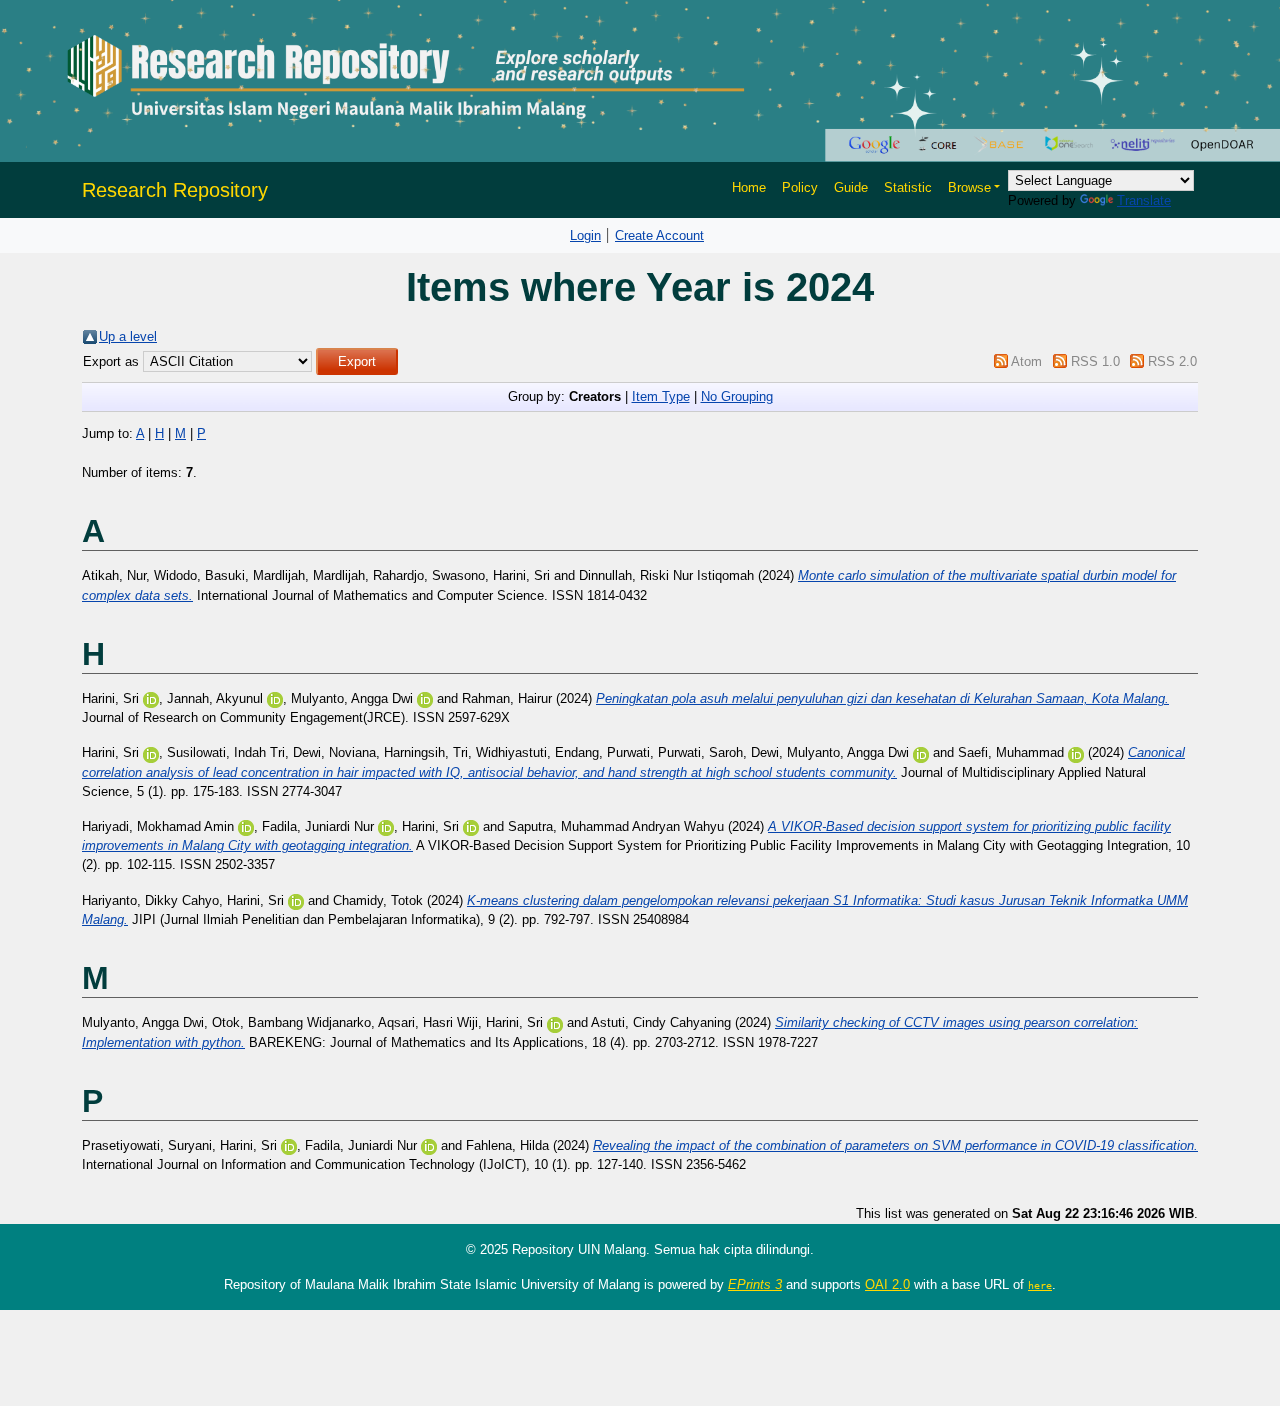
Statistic (908, 187)
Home (749, 187)
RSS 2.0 (1172, 361)
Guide (851, 187)
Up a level (128, 336)
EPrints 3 (755, 1284)
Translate (1144, 200)
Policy (800, 187)
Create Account (659, 235)
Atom (1026, 361)
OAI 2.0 (887, 1284)
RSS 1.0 (1095, 361)
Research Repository (175, 190)
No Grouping (737, 396)
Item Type (661, 396)
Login (585, 235)
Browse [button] (969, 187)
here (1040, 1285)
